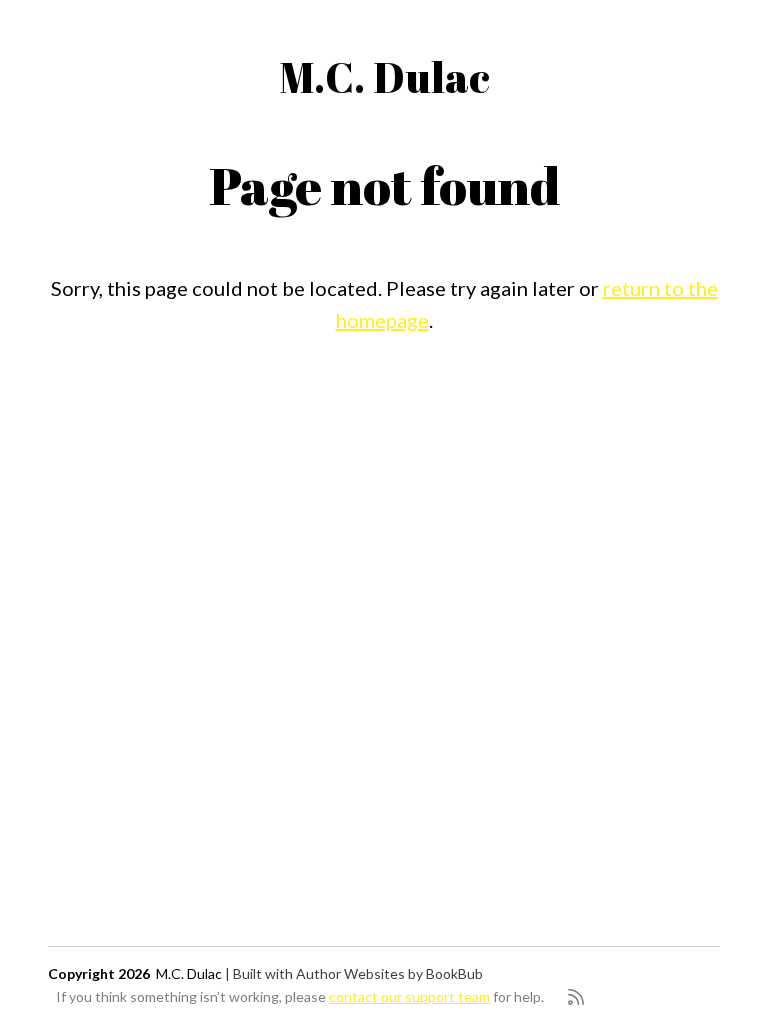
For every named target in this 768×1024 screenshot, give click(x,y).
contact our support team (409, 996)
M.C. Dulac (384, 77)
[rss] (576, 997)
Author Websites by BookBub (389, 973)
